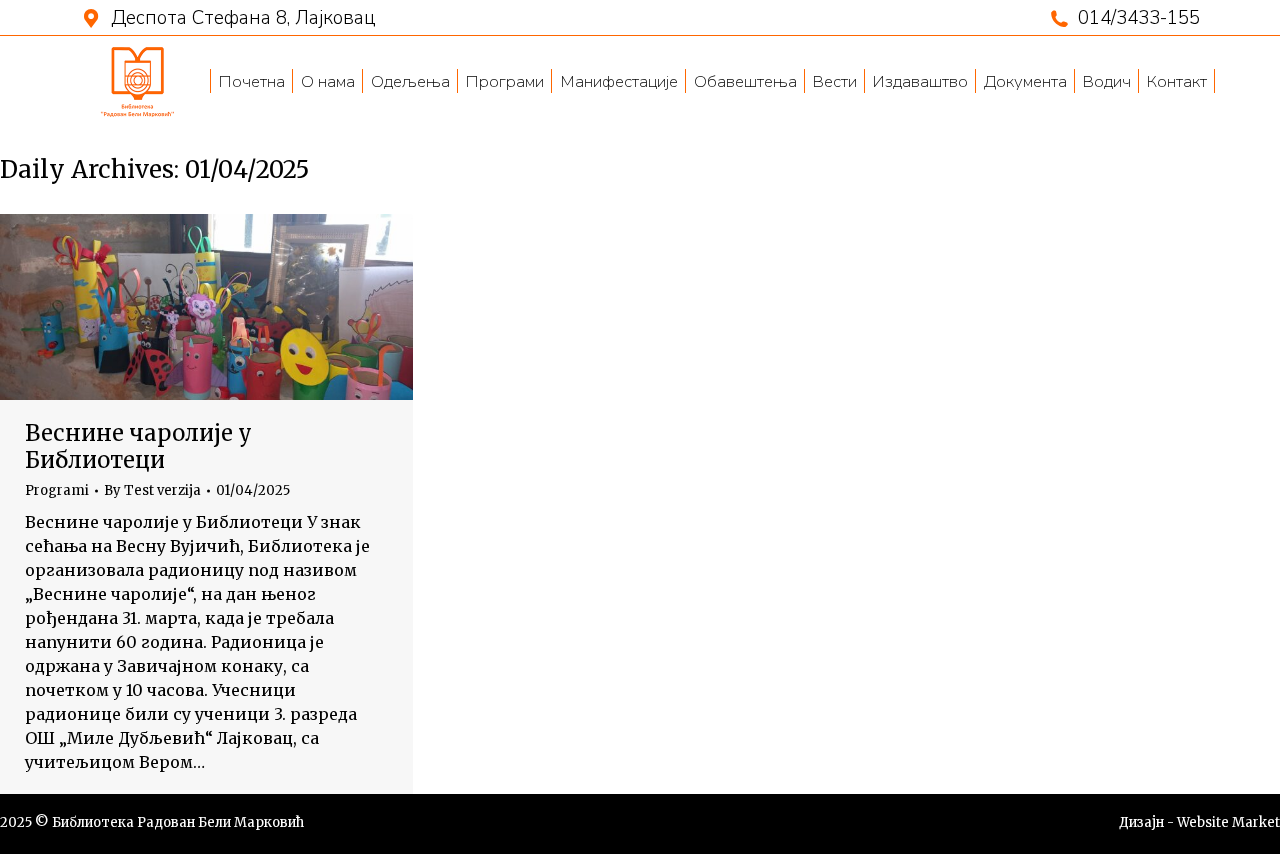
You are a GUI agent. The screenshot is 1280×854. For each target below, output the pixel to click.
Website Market (1228, 822)
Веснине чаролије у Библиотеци (138, 446)
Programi (57, 490)
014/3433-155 (1139, 18)
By (152, 491)
